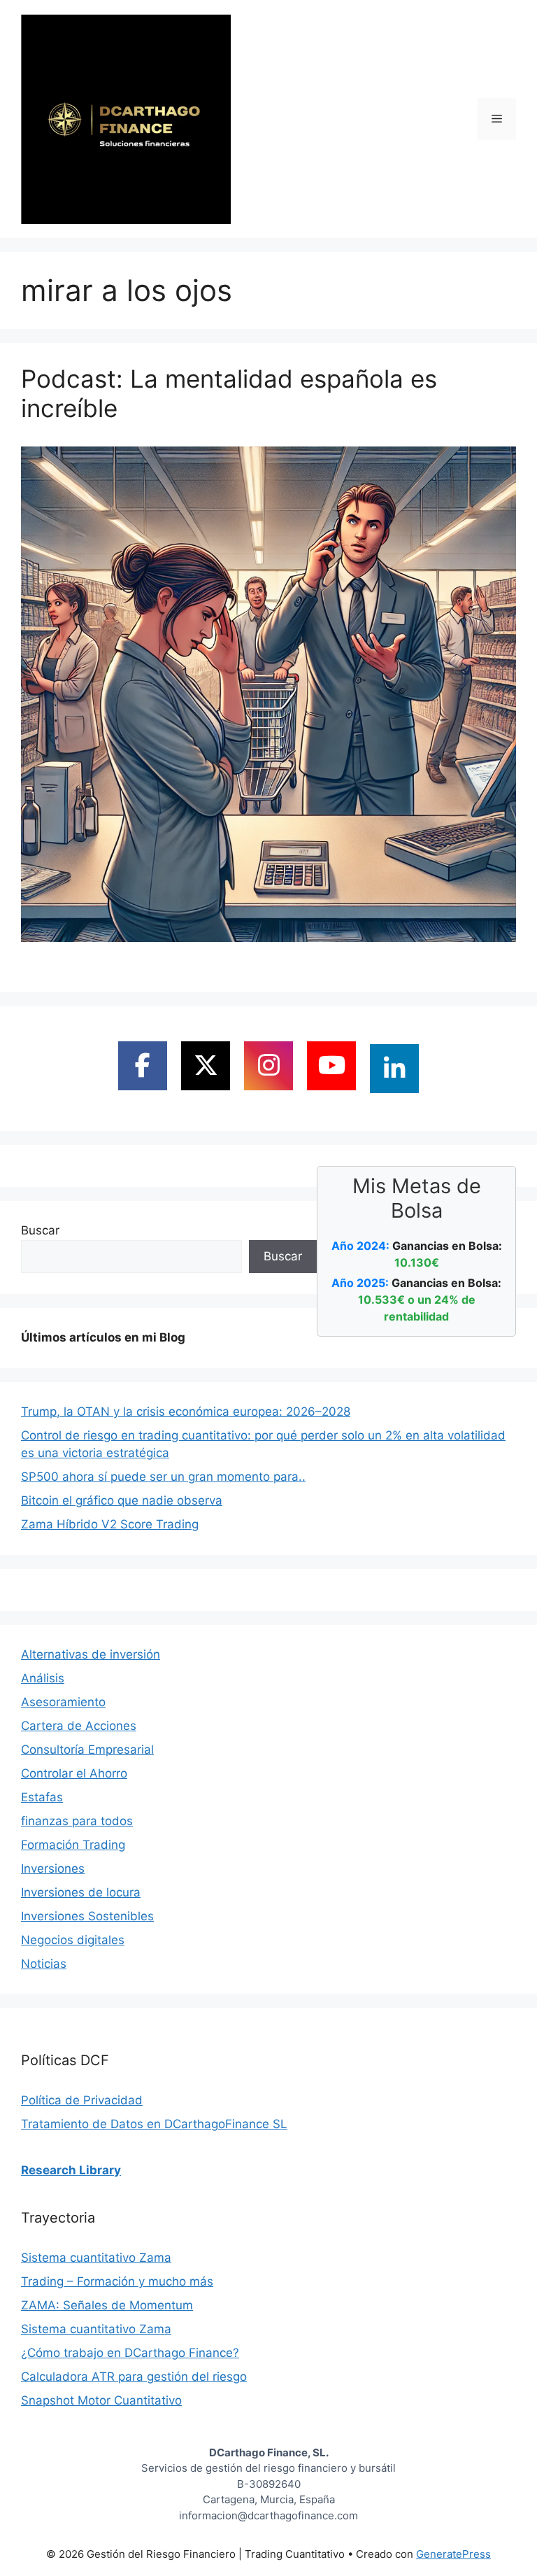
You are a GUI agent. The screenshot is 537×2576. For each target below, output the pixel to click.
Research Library (71, 2170)
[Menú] (497, 119)
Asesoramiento (63, 1702)
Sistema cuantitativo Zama (96, 2258)
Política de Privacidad (82, 2100)
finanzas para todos (77, 1821)
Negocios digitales (73, 1940)
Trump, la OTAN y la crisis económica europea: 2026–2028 (186, 1412)
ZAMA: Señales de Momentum (107, 2305)
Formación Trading (73, 1845)
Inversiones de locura (81, 1892)
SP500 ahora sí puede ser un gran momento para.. (163, 1477)
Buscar (40, 1230)
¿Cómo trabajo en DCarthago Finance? (130, 2353)
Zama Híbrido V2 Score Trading (110, 1524)
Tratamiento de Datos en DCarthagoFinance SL (154, 2124)
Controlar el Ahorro (74, 1773)
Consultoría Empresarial (87, 1750)
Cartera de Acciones (79, 1726)
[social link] (143, 1066)
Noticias (44, 1964)
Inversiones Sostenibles (87, 1916)
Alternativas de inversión (91, 1654)
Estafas (42, 1797)
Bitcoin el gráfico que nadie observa (122, 1500)
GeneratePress (453, 2554)
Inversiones (53, 1868)
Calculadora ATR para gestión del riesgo (134, 2377)
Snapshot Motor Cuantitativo (101, 2400)
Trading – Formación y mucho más (117, 2281)
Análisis (43, 1678)
